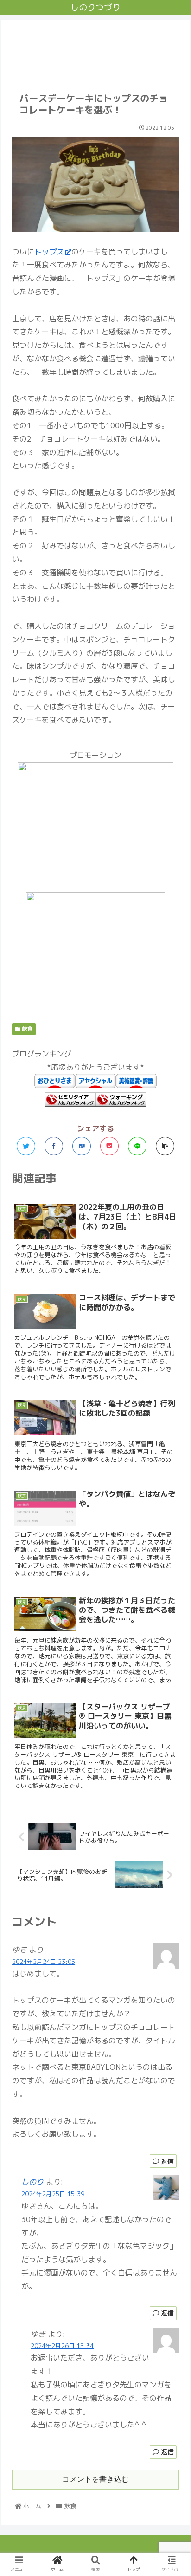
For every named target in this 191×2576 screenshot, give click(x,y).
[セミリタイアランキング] (70, 1104)
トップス (49, 252)
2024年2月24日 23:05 (44, 1962)
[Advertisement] (95, 50)
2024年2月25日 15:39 (53, 2194)
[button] (172, 1484)
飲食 (27, 1029)
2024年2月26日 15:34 (62, 2346)
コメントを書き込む (95, 2479)
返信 (166, 2161)
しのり (32, 2182)
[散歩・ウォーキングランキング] (121, 1104)
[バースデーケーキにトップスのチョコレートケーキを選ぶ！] (82, 1146)
